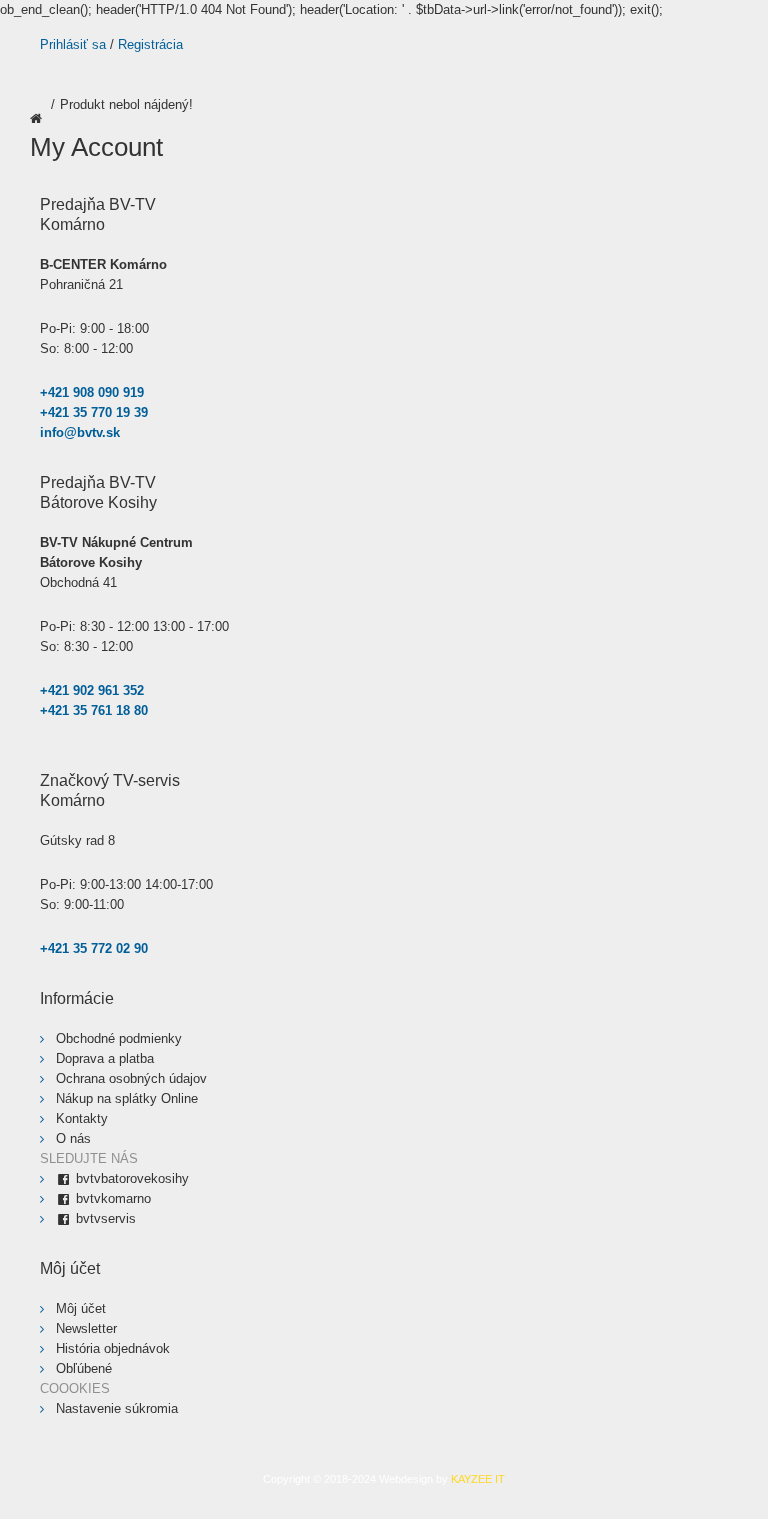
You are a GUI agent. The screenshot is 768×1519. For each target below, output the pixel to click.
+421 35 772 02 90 (94, 948)
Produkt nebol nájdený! (126, 104)
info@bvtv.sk (80, 432)
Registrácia (150, 44)
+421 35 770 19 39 (94, 412)
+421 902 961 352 (92, 690)
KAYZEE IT (478, 1479)
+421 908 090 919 (92, 392)
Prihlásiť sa (73, 44)
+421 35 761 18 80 (94, 710)
